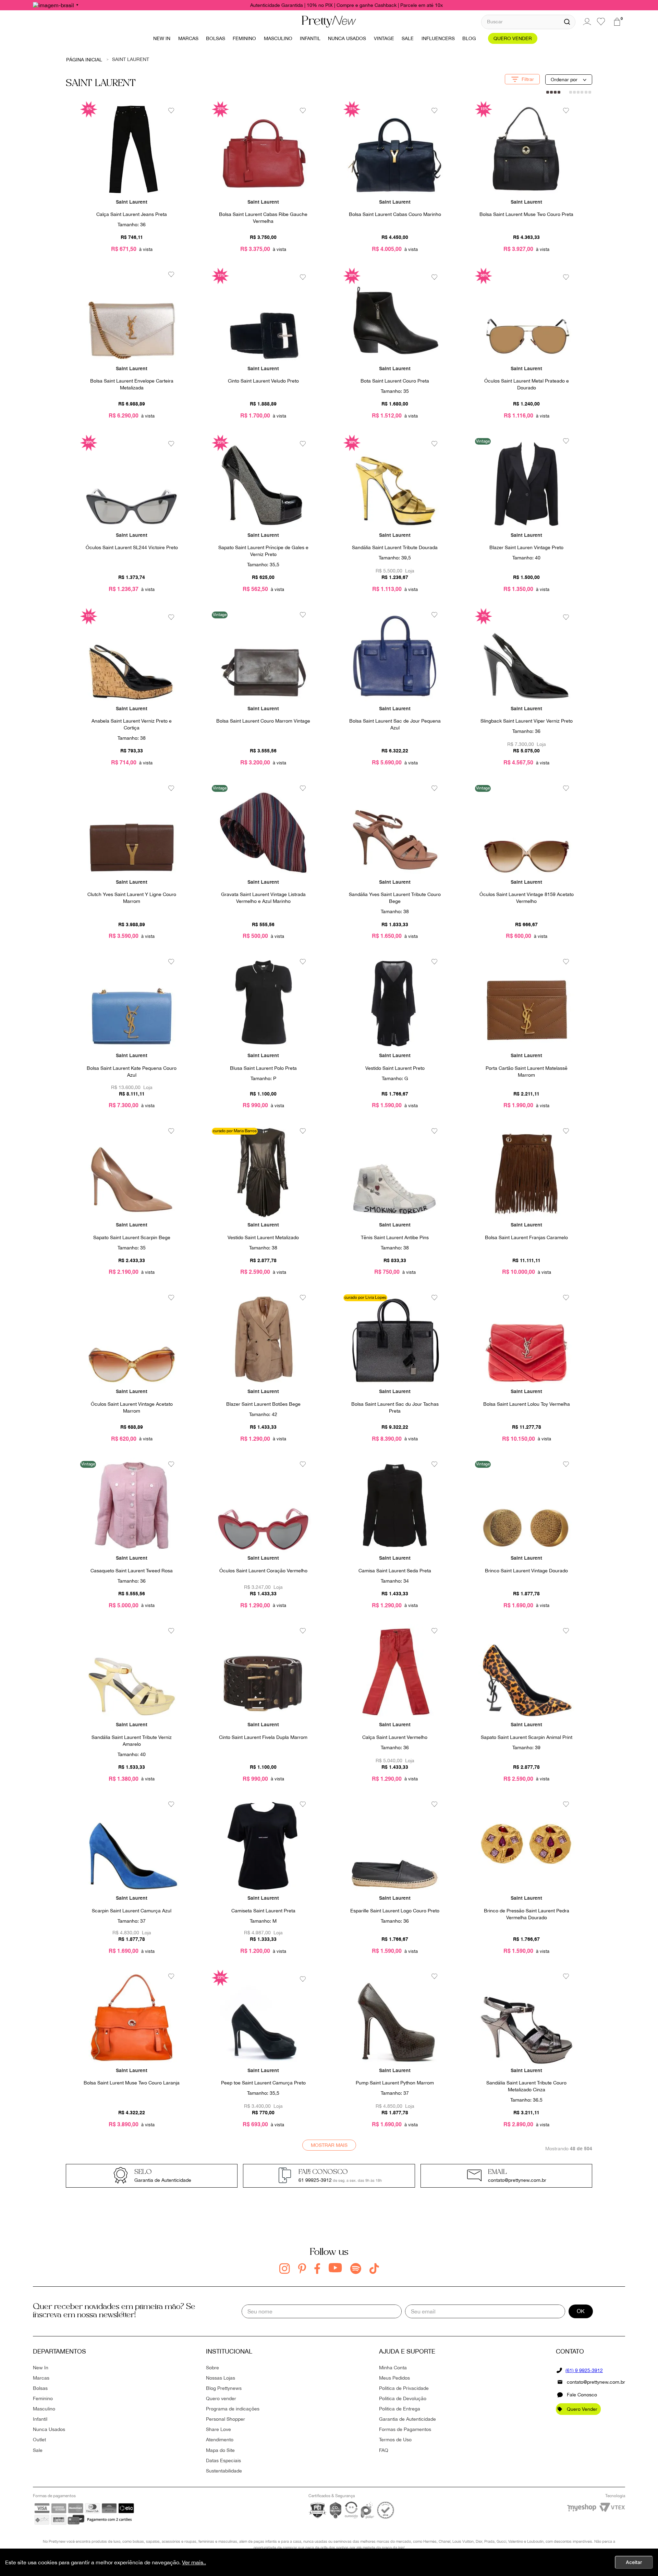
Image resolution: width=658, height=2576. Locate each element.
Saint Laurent (131, 59)
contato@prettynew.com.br (596, 2382)
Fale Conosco (582, 2395)
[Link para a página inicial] (84, 59)
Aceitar (634, 2562)
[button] (528, 79)
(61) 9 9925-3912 (584, 2370)
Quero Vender (582, 2409)
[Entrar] (586, 22)
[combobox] (528, 22)
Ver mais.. (194, 2562)
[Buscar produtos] (567, 22)
